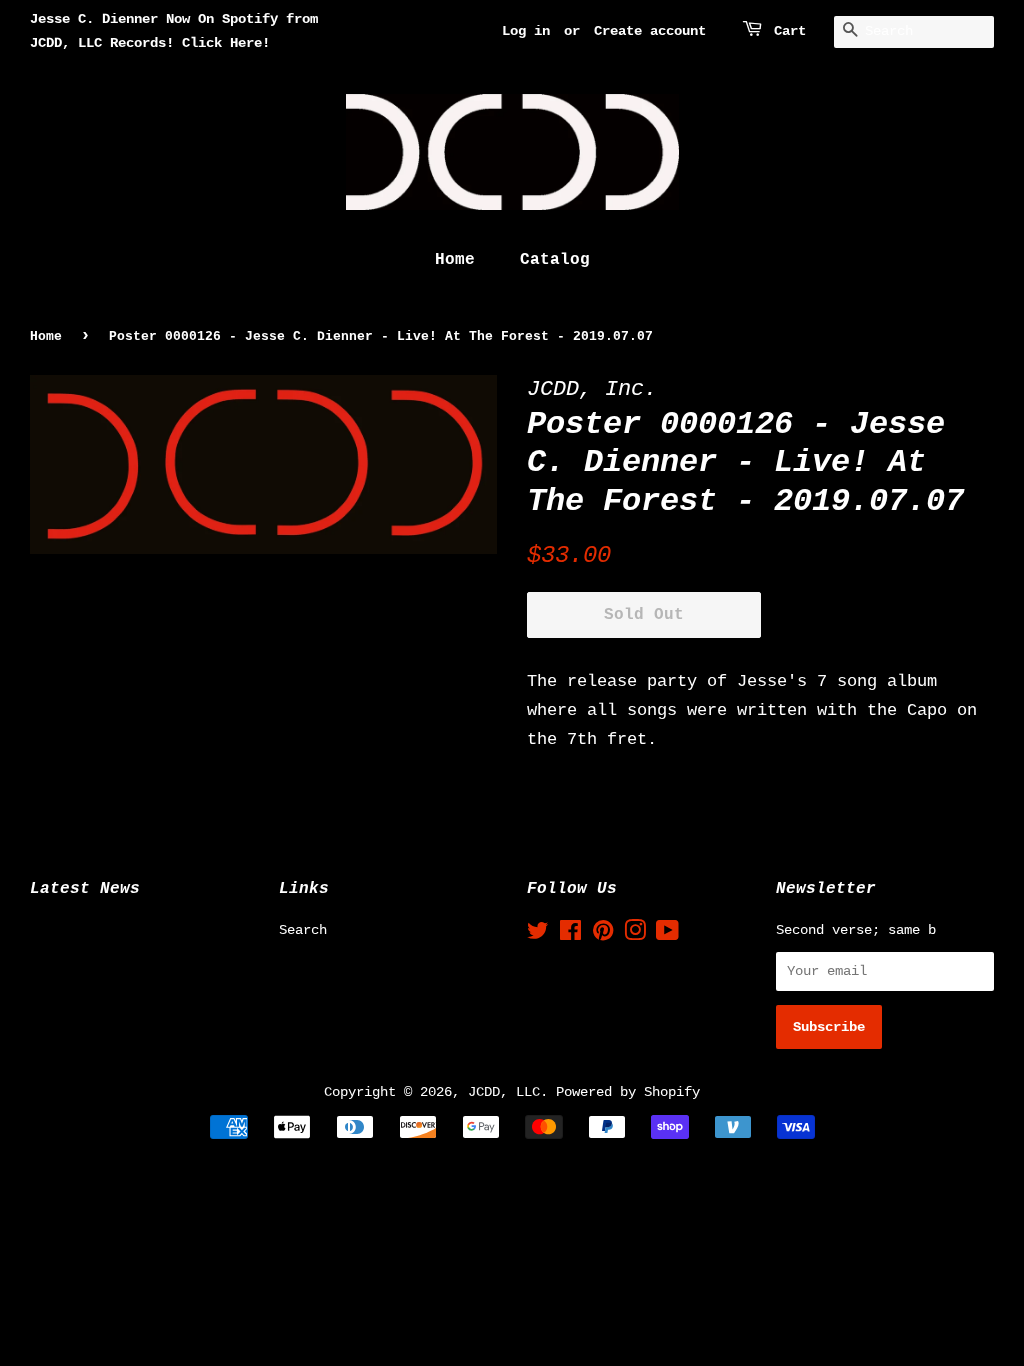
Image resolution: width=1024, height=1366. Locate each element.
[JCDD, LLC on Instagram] (635, 935)
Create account (650, 31)
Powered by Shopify (628, 1092)
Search (303, 930)
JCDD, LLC (504, 1092)
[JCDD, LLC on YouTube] (667, 935)
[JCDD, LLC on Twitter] (538, 935)
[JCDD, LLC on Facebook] (570, 935)
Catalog (555, 260)
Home (455, 260)
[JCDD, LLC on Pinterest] (603, 935)
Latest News (85, 889)
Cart (790, 31)
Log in (526, 31)
